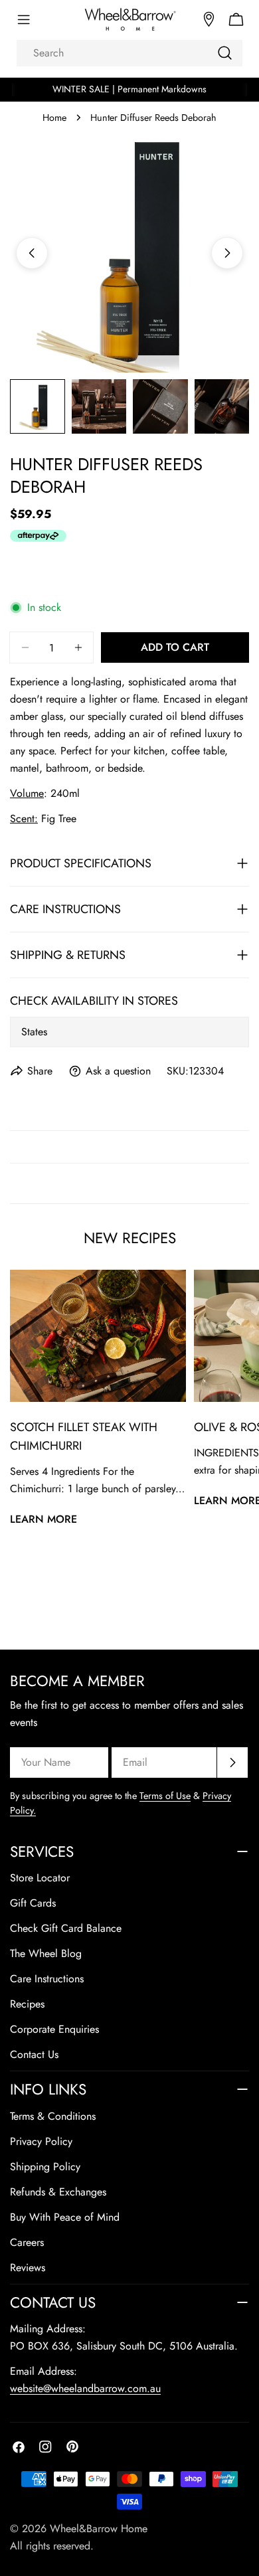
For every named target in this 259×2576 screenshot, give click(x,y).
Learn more (43, 1519)
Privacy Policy (41, 2141)
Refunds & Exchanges (58, 2192)
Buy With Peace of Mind (65, 2217)
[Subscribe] (232, 1762)
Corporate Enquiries (54, 2029)
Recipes (27, 2004)
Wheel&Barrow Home (99, 2529)
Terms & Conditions (53, 2116)
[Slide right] (227, 253)
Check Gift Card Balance (66, 1928)
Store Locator (40, 1878)
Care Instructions (47, 1979)
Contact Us (34, 2054)
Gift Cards (33, 1903)
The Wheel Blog (46, 1953)
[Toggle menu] (23, 20)
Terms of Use (165, 1796)
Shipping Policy (45, 2167)
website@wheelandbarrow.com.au (85, 2388)
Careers (27, 2242)
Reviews (28, 2268)
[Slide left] (32, 253)
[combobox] (129, 53)
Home (54, 118)
